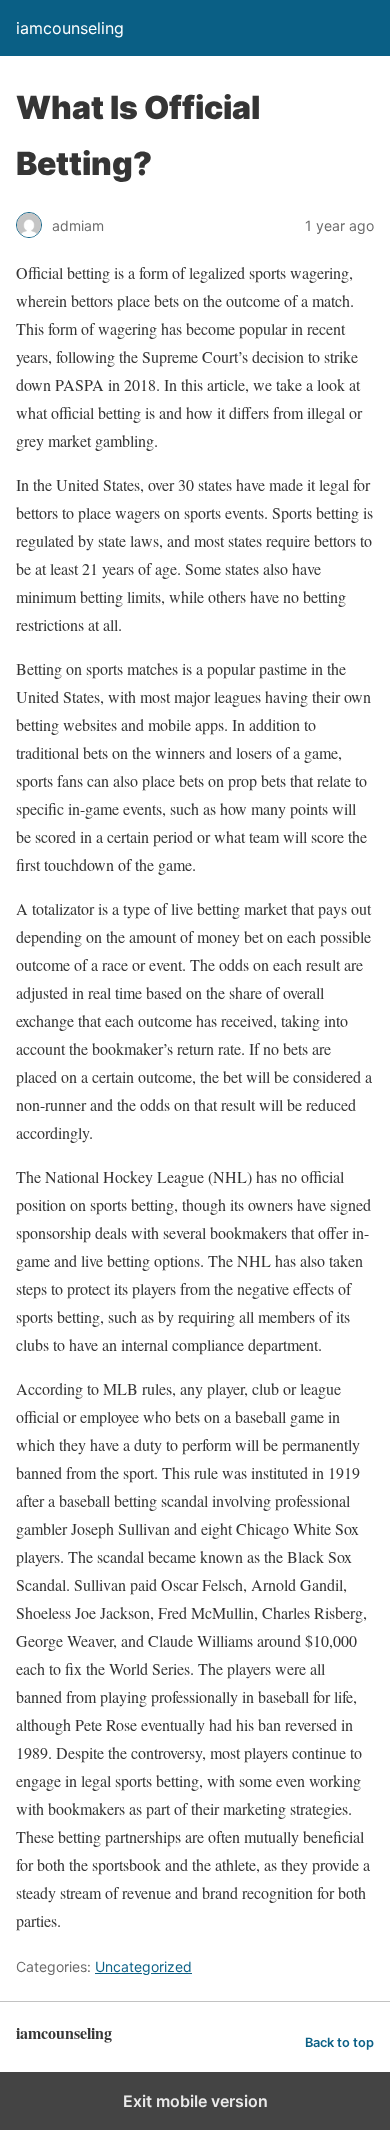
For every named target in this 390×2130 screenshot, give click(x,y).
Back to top (339, 2042)
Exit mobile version (195, 2101)
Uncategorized (143, 1966)
